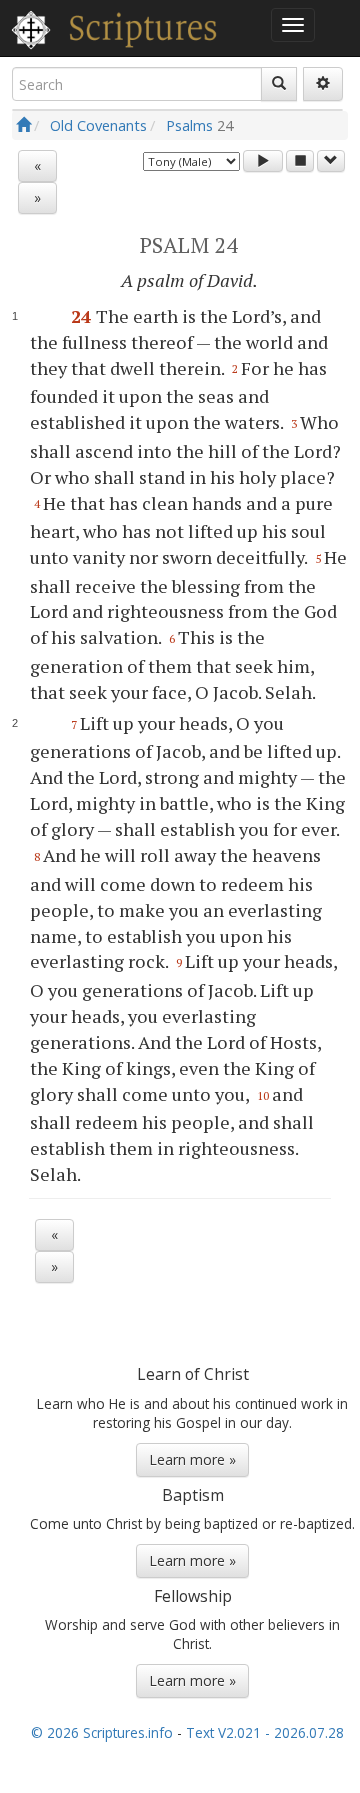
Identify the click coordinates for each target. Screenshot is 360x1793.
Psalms (189, 125)
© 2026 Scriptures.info (102, 1732)
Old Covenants (98, 125)
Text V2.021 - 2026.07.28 (265, 1732)
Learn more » (192, 1459)
